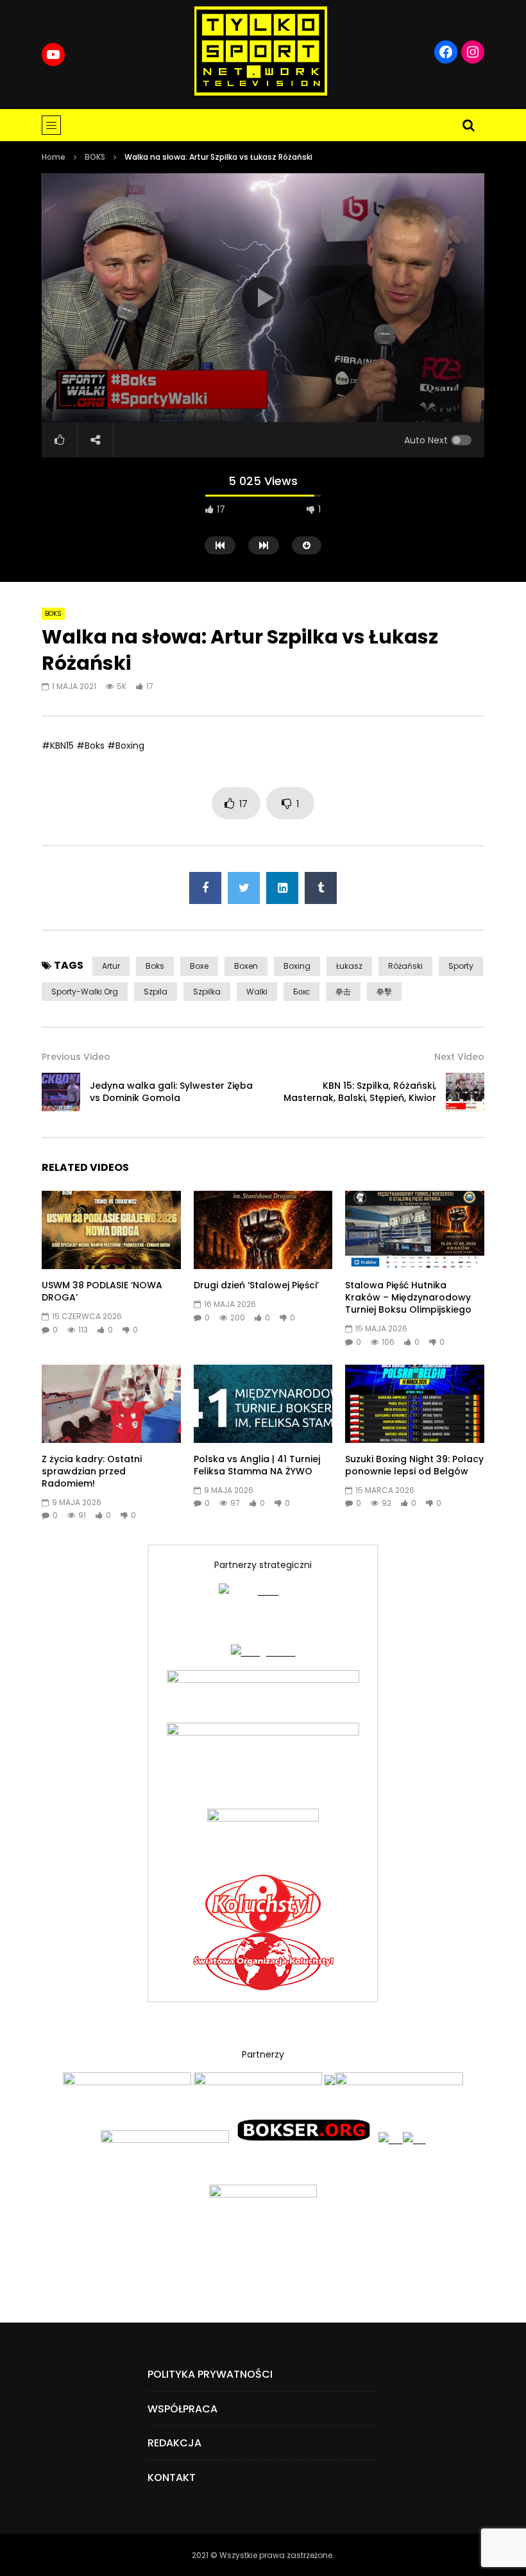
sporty (461, 966)
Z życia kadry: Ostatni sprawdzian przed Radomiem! (92, 1471)
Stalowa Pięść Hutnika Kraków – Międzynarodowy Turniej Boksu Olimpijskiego (408, 1297)
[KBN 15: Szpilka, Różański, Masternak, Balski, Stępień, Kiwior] (465, 1092)
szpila (156, 992)
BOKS (95, 157)
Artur (111, 966)
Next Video (459, 1057)
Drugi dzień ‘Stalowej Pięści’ (256, 1285)
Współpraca (182, 2409)
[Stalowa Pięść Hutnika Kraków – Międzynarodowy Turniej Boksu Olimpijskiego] (415, 1230)
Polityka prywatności (210, 2374)
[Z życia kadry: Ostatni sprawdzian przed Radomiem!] (111, 1404)
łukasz (349, 966)
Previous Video (76, 1057)
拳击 (343, 992)
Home (54, 157)
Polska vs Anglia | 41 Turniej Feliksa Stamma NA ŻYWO (257, 1465)
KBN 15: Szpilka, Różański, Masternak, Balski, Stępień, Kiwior (360, 1092)
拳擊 (384, 992)
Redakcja (174, 2443)
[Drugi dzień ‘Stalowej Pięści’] (263, 1230)
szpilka (207, 992)
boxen (246, 966)
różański (405, 966)
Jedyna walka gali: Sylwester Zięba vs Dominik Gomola (171, 1092)
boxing (297, 966)
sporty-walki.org (85, 992)
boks (155, 966)
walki (257, 992)
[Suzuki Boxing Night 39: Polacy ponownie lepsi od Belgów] (415, 1404)
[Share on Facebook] (205, 888)
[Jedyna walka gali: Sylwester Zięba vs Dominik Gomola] (61, 1092)
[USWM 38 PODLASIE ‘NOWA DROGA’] (111, 1230)
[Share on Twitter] (244, 888)
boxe (199, 966)
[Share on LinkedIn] (282, 888)
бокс (301, 992)
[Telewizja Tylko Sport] (261, 51)
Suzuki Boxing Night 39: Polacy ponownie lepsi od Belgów (414, 1465)
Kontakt (172, 2478)
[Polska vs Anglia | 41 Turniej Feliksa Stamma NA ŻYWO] (263, 1404)
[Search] (468, 125)
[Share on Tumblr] (321, 888)
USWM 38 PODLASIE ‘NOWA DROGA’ (102, 1291)
